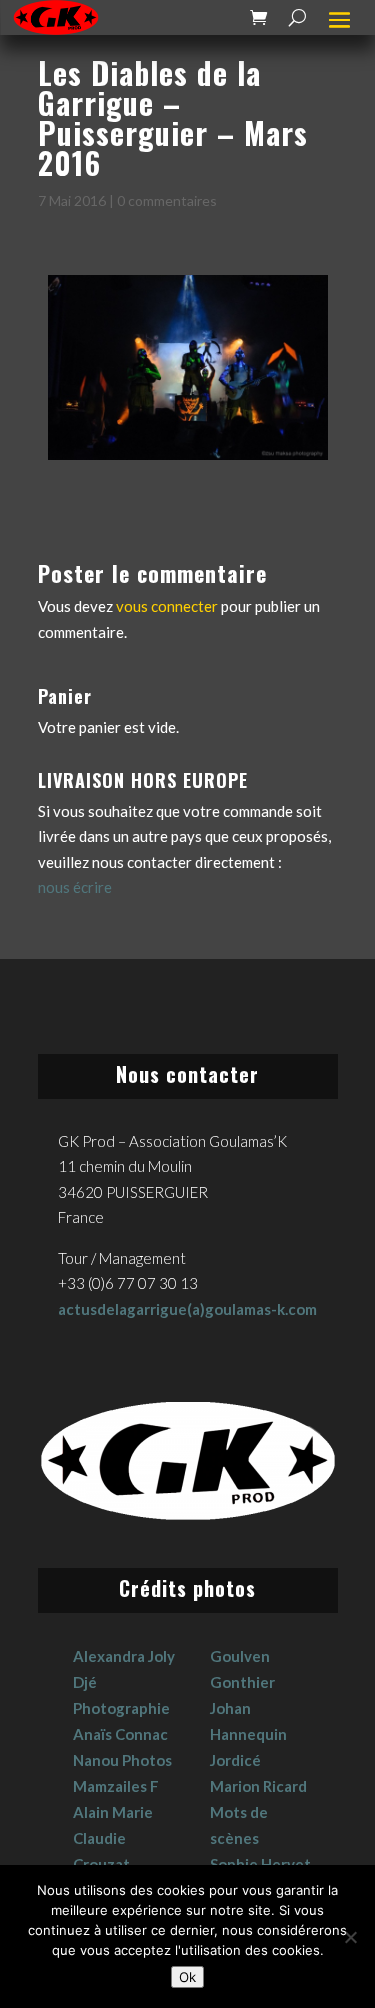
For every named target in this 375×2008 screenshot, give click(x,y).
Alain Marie (113, 1812)
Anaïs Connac (120, 1734)
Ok (187, 1977)
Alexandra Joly (124, 1656)
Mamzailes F (116, 1786)
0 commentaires (167, 200)
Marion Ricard (258, 1786)
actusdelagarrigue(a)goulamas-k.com (187, 1309)
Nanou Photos (122, 1760)
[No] (350, 1937)
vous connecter (167, 606)
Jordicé (235, 1760)
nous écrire (75, 887)
